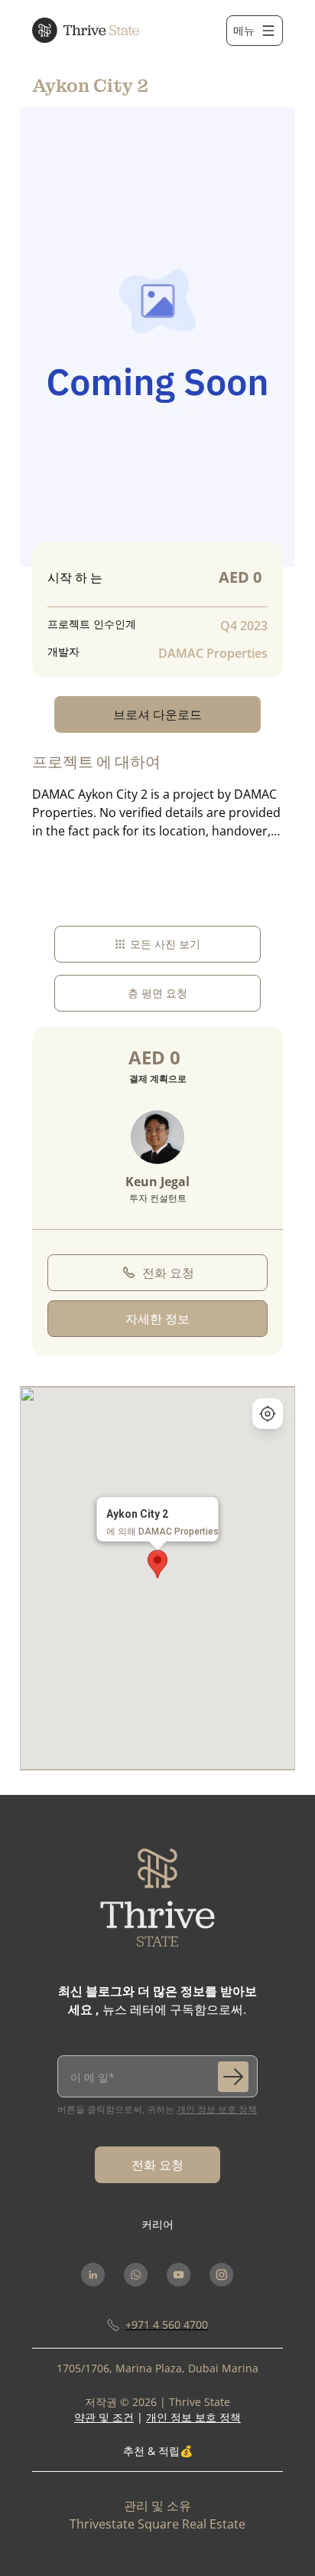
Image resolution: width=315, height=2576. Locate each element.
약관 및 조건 (104, 2417)
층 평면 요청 (157, 993)
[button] (157, 1564)
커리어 (157, 2224)
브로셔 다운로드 (157, 714)
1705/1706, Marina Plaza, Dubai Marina (157, 2368)
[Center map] (268, 1414)
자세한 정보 (157, 1319)
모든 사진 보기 (165, 944)
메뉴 (244, 30)
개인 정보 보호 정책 (217, 2109)
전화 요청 (168, 1273)
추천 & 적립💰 (158, 2451)
